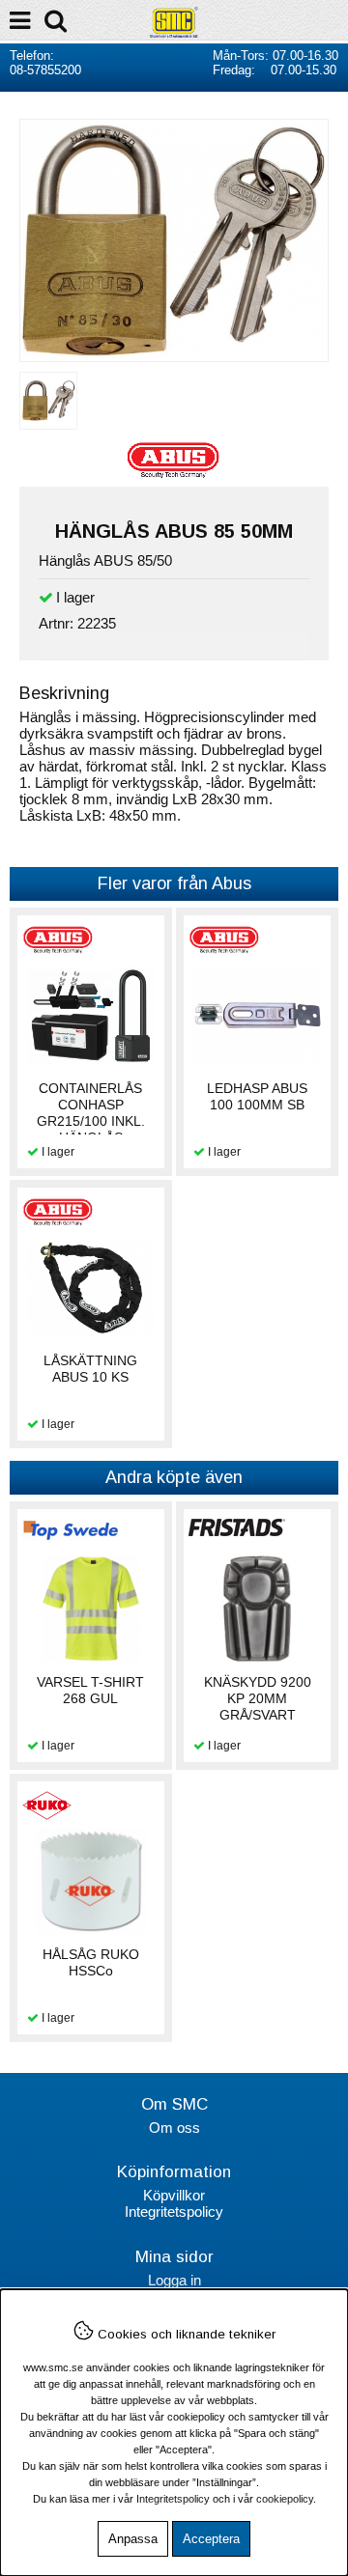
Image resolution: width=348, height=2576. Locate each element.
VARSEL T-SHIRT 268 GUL (90, 1690)
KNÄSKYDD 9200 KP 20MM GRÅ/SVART (258, 1698)
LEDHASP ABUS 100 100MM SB (257, 1096)
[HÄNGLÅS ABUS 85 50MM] (174, 353)
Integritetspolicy (174, 2212)
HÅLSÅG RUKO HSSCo (91, 1962)
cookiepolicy (285, 2499)
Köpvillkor (174, 2195)
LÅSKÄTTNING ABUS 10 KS (90, 1369)
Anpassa (133, 2539)
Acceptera (211, 2539)
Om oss (174, 2128)
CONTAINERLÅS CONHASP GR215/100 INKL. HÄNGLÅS (91, 1113)
